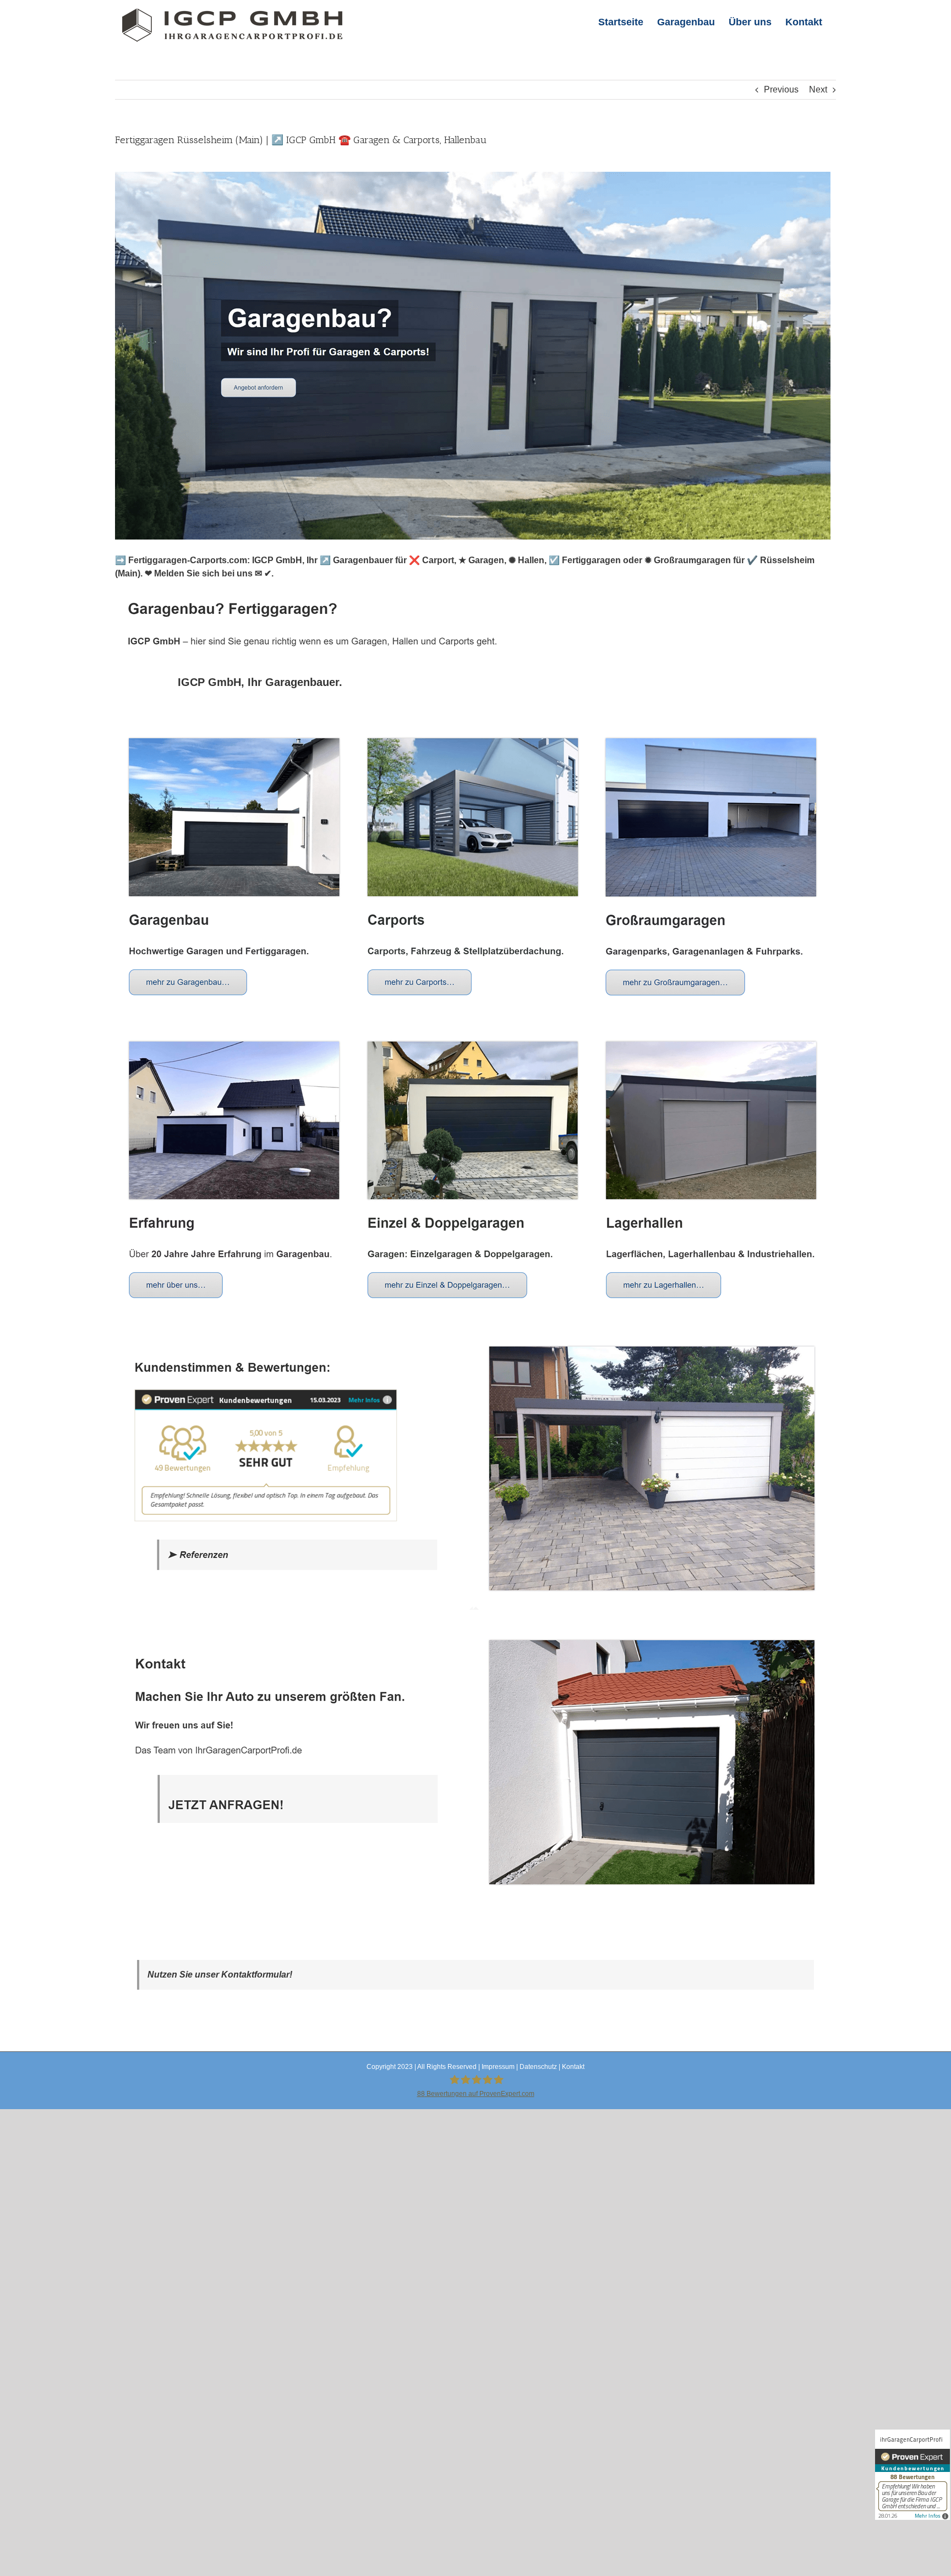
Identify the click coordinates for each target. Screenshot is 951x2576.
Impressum (498, 2067)
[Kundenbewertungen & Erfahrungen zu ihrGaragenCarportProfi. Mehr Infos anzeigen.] (912, 2475)
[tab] (260, 682)
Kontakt (573, 2067)
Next (818, 89)
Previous (781, 89)
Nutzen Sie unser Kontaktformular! (220, 1975)
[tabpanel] (475, 1317)
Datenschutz (538, 2067)
